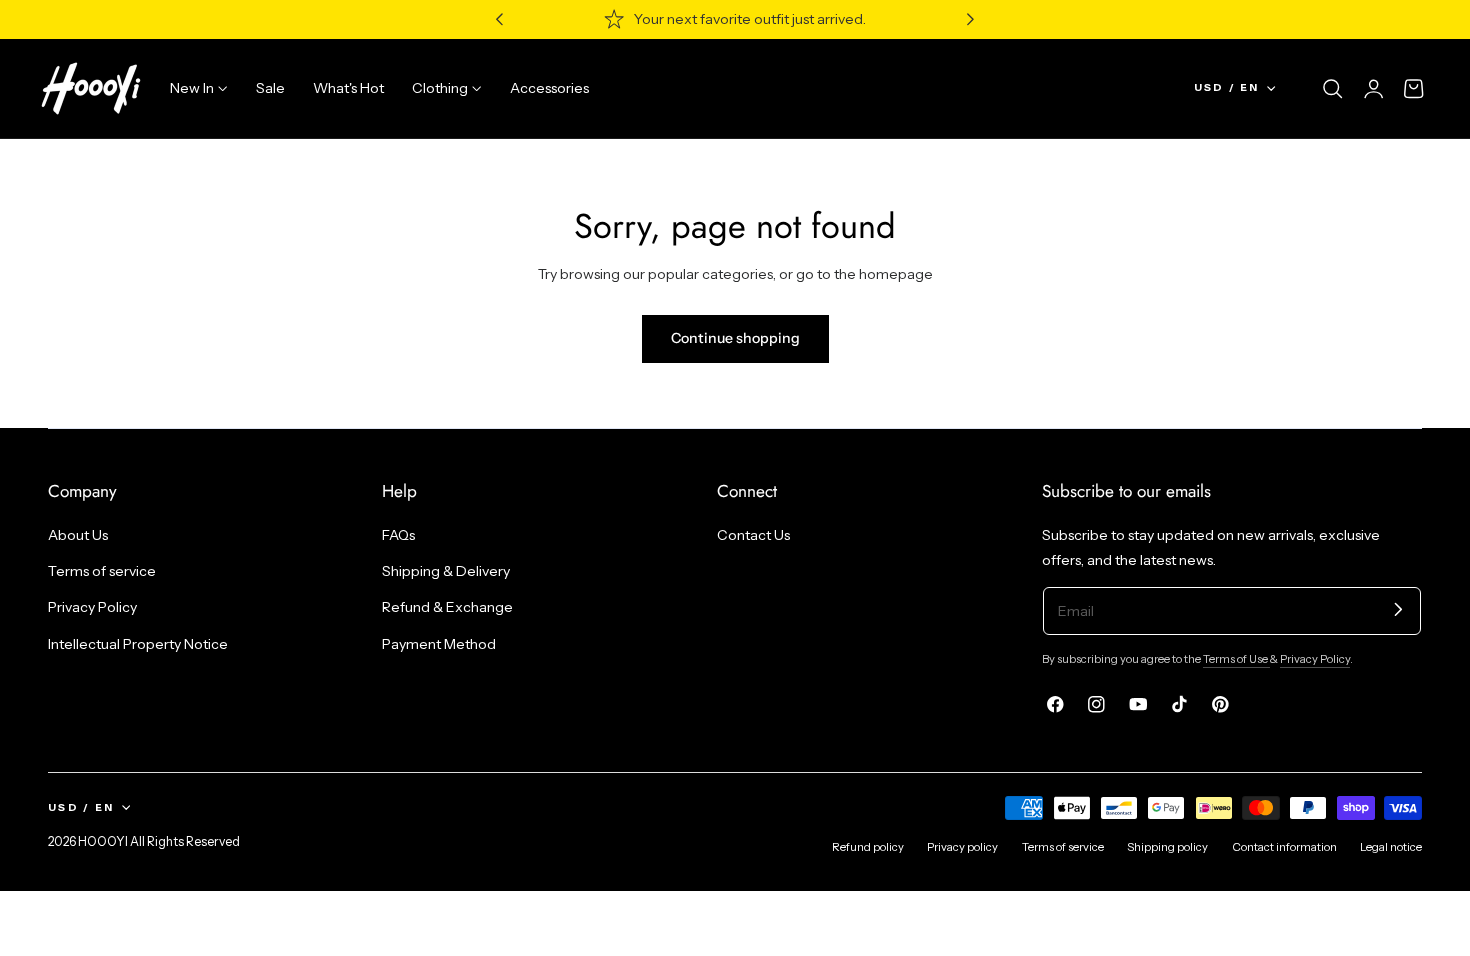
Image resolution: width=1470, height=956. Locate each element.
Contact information (1284, 847)
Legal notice (1391, 847)
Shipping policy (1167, 847)
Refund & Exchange (447, 607)
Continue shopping (735, 338)
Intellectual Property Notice (138, 644)
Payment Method (439, 644)
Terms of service (102, 571)
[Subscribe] (1398, 609)
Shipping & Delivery (446, 571)
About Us (78, 535)
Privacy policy (962, 847)
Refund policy (868, 847)
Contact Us (753, 535)
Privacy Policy (92, 607)
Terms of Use (1236, 659)
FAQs (398, 535)
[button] (1333, 89)
